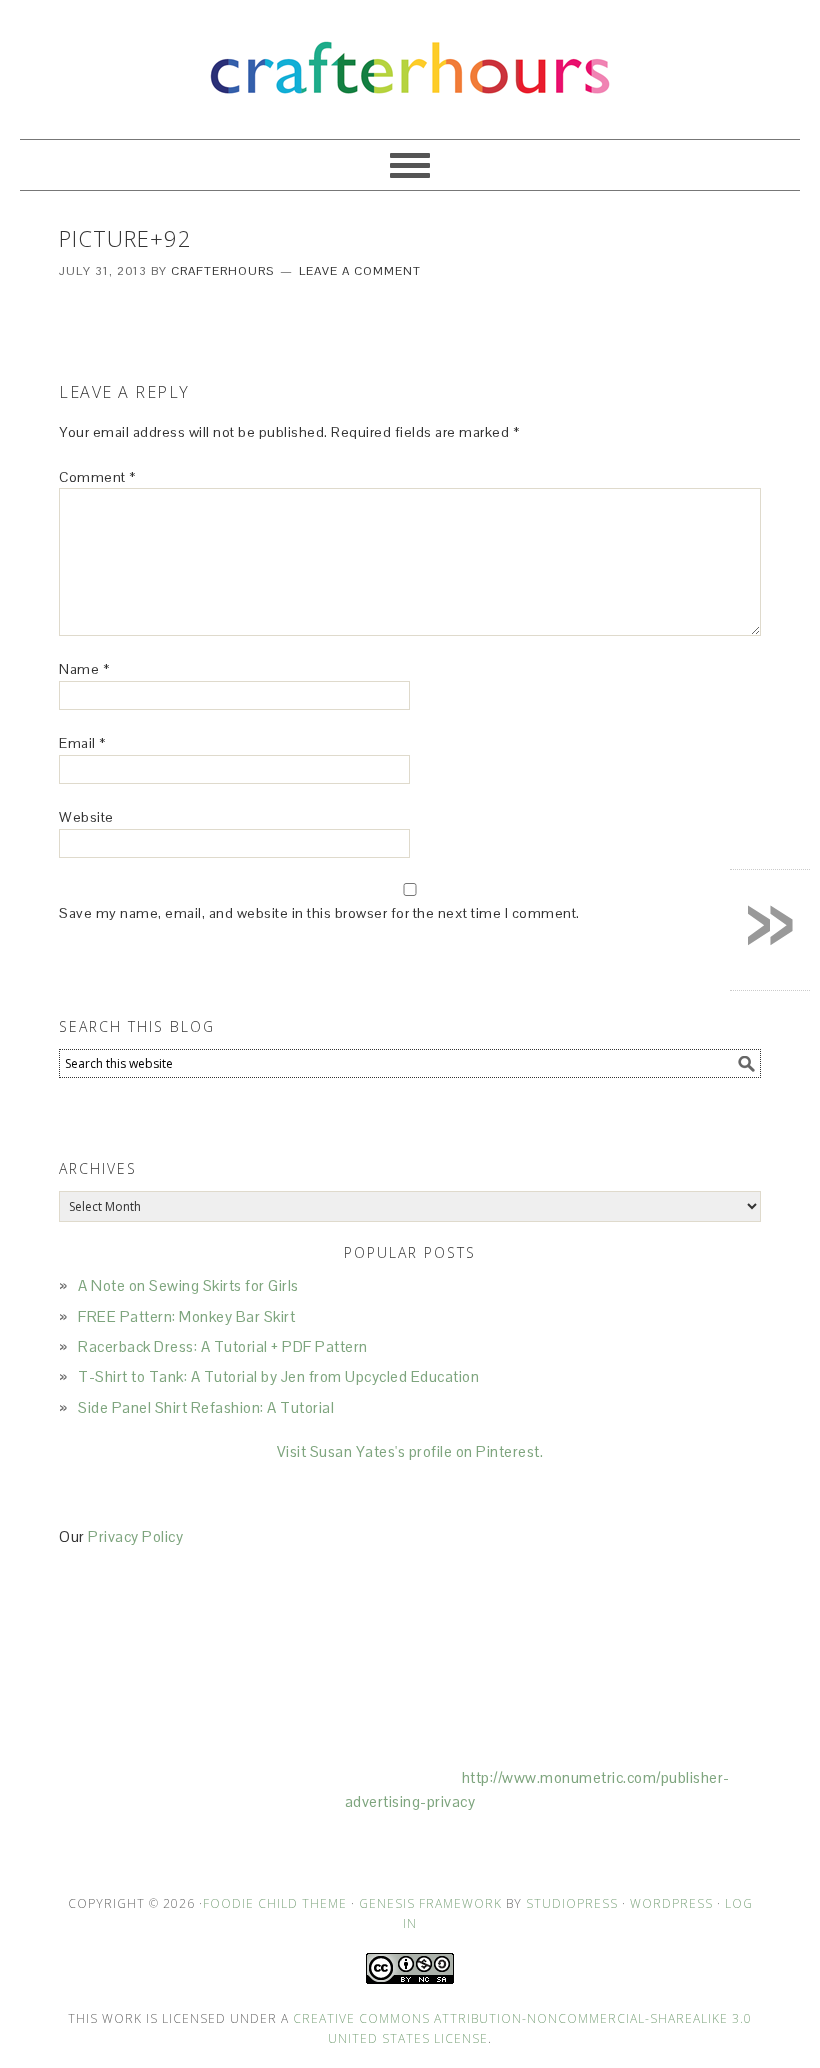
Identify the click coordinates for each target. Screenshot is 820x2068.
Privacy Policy (135, 1536)
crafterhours (410, 60)
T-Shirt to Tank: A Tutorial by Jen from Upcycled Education (278, 1376)
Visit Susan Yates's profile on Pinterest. (410, 1451)
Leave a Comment (360, 271)
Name (84, 669)
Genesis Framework (430, 1903)
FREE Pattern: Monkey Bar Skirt (186, 1316)
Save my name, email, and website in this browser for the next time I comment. (319, 913)
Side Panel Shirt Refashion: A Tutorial (206, 1407)
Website (86, 817)
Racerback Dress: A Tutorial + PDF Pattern (223, 1346)
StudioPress (572, 1903)
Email (82, 743)
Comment (97, 477)
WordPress (671, 1903)
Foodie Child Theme (275, 1903)
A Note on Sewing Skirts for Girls (188, 1285)
